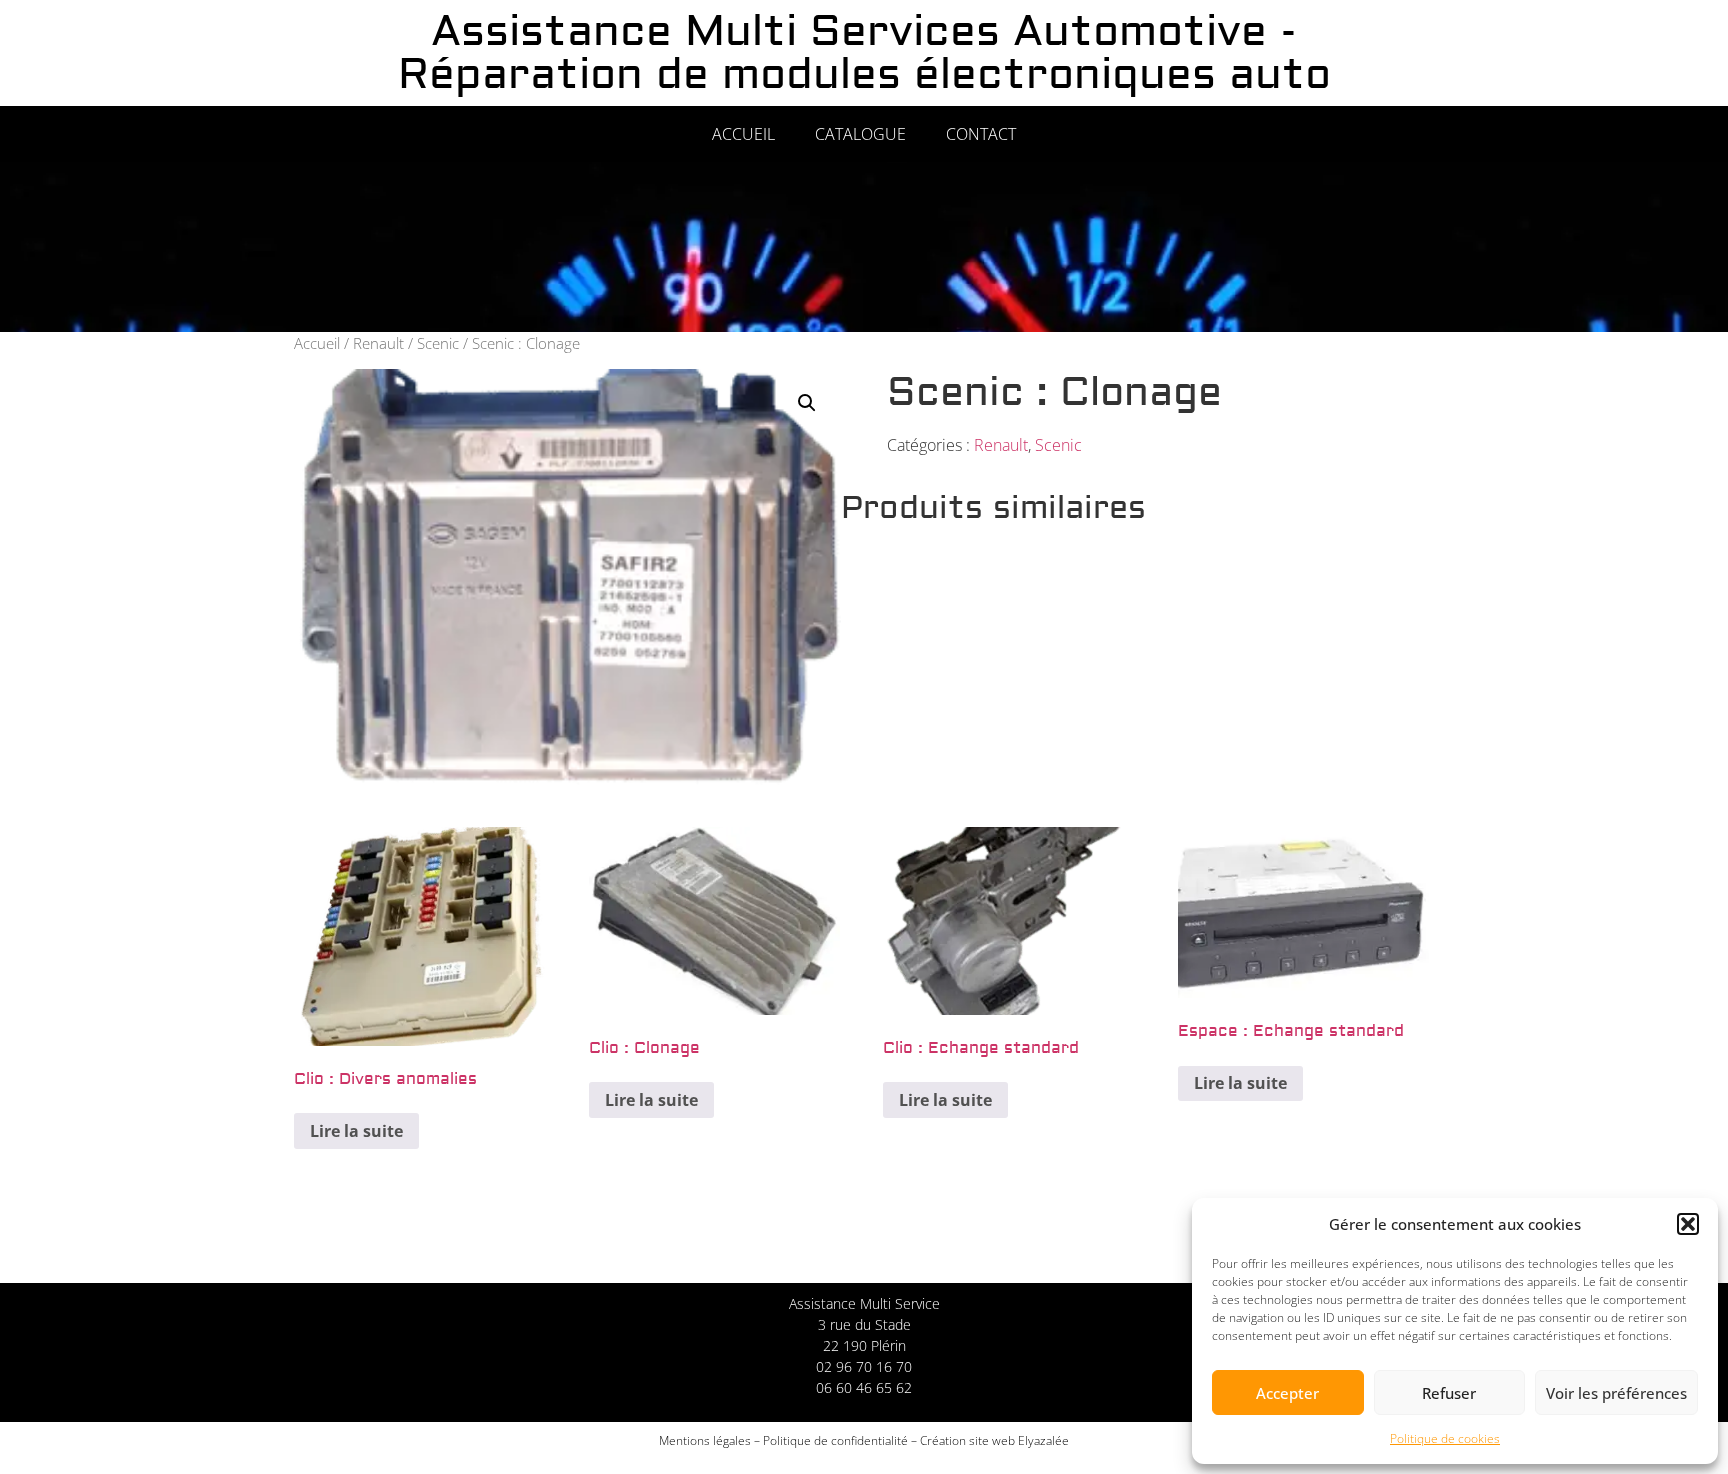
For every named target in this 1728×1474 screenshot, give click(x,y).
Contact (981, 134)
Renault (378, 343)
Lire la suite (356, 1131)
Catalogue (860, 134)
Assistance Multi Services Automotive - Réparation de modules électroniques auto (864, 53)
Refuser (1449, 1393)
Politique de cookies (1445, 1438)
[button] (1688, 1224)
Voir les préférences (1616, 1393)
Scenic (438, 343)
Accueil (743, 134)
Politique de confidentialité (835, 1440)
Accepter (1287, 1393)
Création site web (967, 1440)
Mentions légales (705, 1440)
